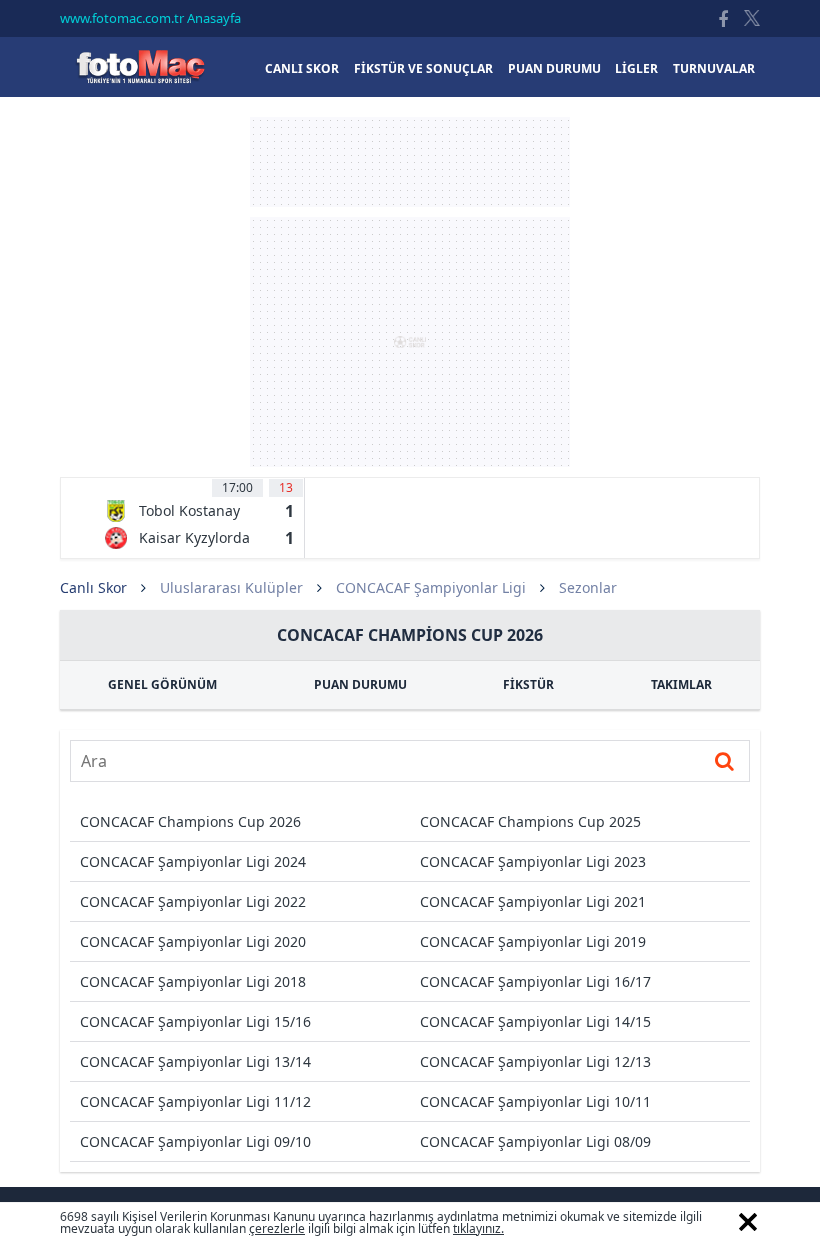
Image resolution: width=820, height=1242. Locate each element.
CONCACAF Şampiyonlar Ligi (431, 587)
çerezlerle (277, 1228)
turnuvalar (714, 68)
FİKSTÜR (528, 684)
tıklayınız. (478, 1228)
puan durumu (554, 68)
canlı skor (302, 68)
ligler (636, 68)
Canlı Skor (140, 66)
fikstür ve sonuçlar (423, 68)
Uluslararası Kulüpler (231, 587)
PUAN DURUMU (360, 684)
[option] (199, 518)
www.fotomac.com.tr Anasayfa (150, 18)
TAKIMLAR (681, 684)
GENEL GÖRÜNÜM (162, 684)
